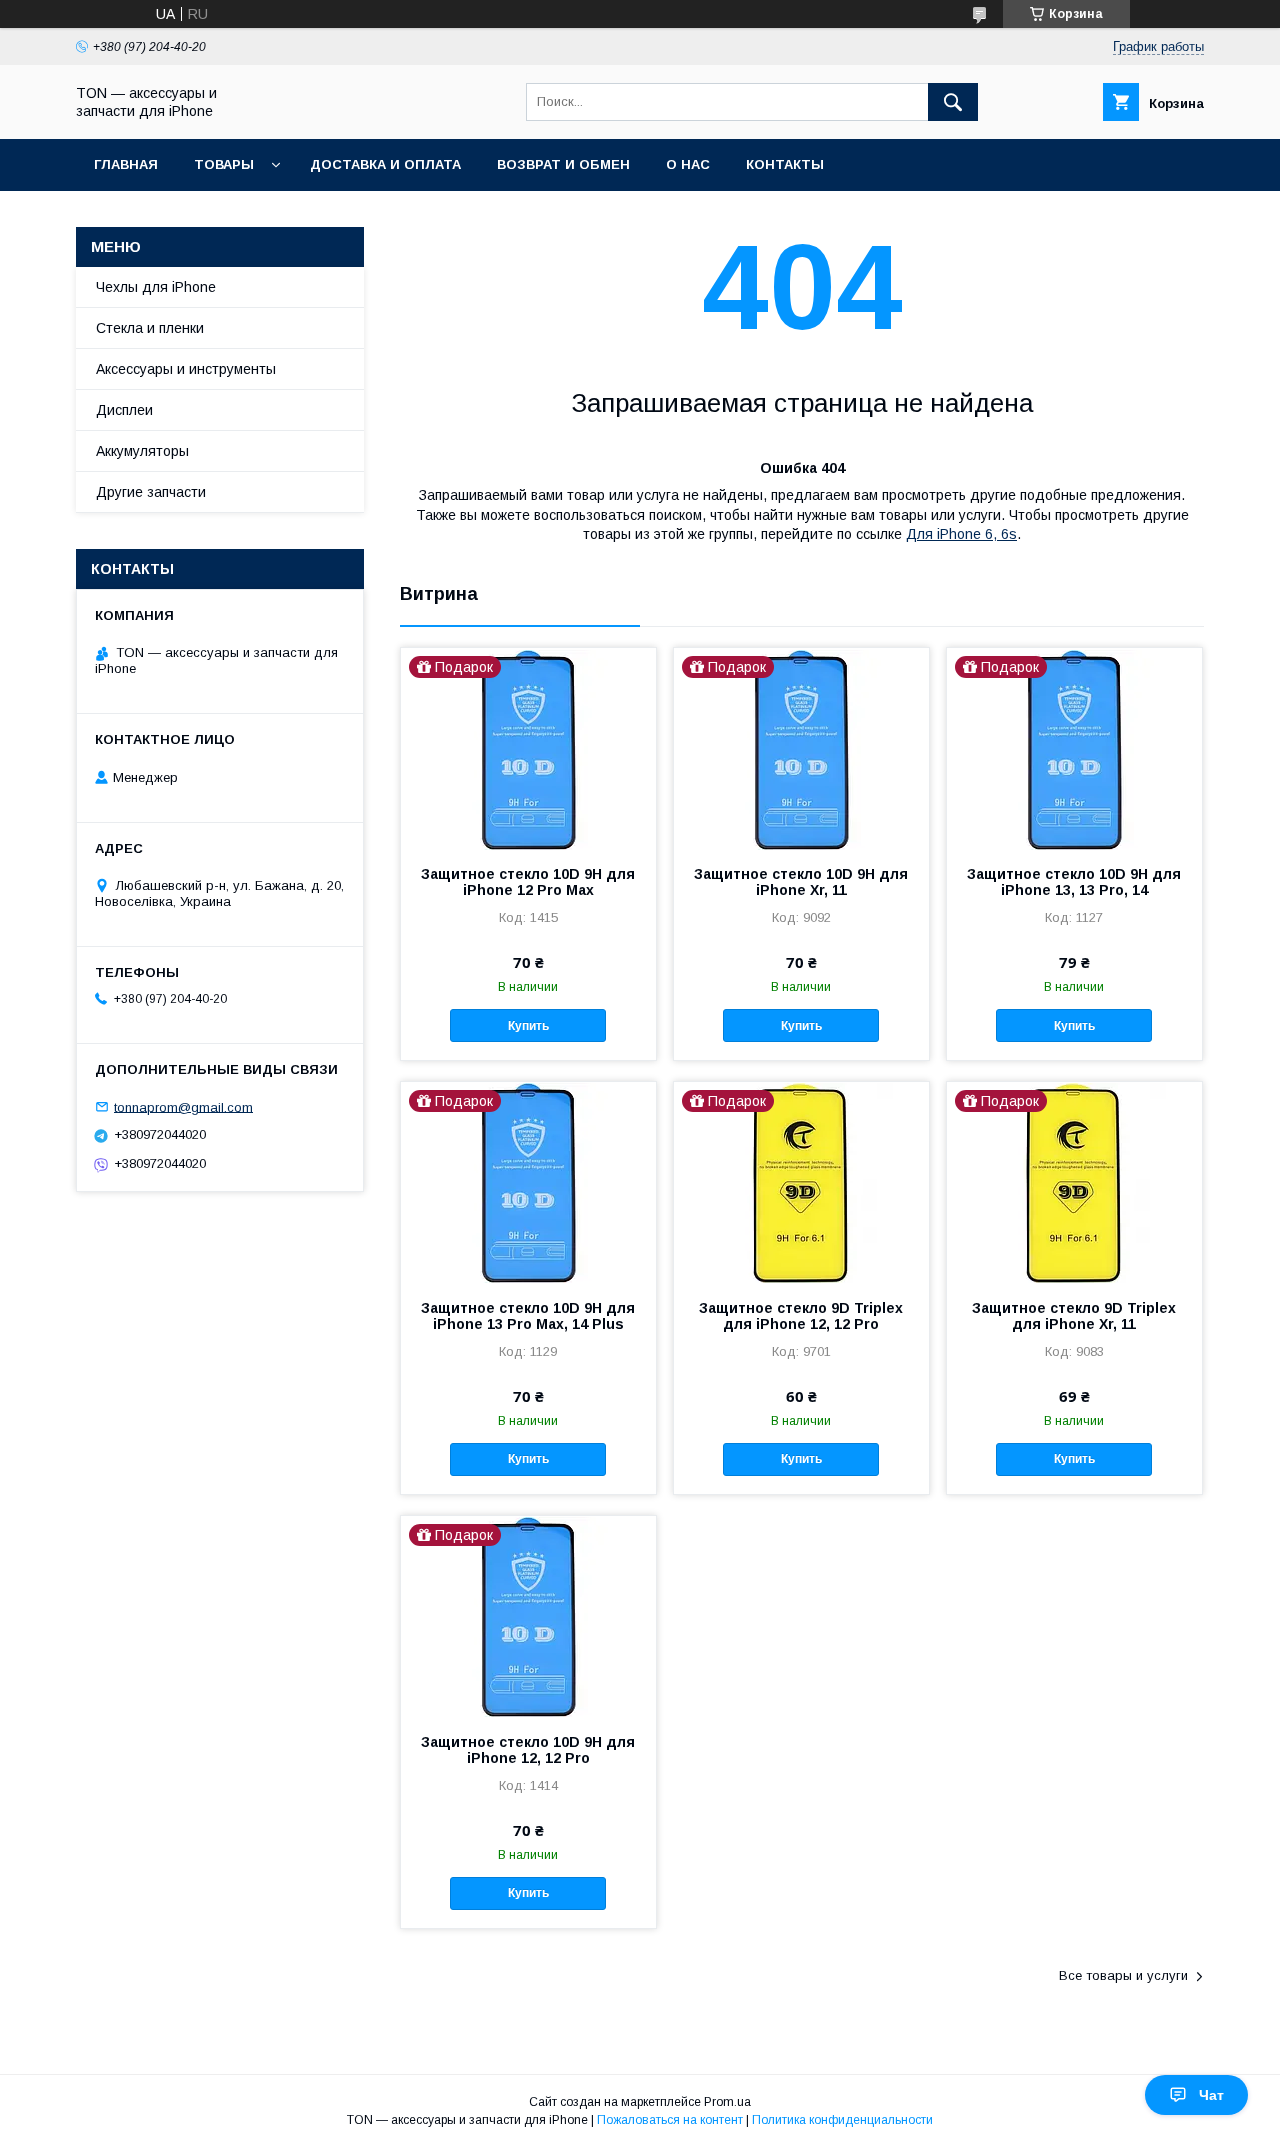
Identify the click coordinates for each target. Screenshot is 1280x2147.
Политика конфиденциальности (842, 2120)
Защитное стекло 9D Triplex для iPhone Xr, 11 (1074, 1316)
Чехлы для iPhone (156, 287)
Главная (126, 164)
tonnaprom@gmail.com (183, 1106)
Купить (528, 1026)
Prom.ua (727, 2102)
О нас (688, 164)
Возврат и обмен (563, 164)
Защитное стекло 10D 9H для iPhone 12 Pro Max (528, 882)
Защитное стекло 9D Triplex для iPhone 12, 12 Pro (801, 1316)
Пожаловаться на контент (670, 2120)
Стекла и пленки (150, 328)
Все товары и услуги (1123, 1975)
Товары (224, 164)
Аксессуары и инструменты (186, 369)
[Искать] (953, 102)
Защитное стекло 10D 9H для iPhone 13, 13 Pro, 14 (1074, 882)
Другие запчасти (151, 492)
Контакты (785, 164)
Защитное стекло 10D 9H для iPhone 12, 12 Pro (528, 1750)
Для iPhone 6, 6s (961, 534)
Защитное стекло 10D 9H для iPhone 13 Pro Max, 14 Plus (528, 1316)
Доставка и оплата (385, 164)
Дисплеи (124, 410)
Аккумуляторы (142, 451)
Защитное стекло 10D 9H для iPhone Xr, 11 (801, 882)
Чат (1211, 2095)
